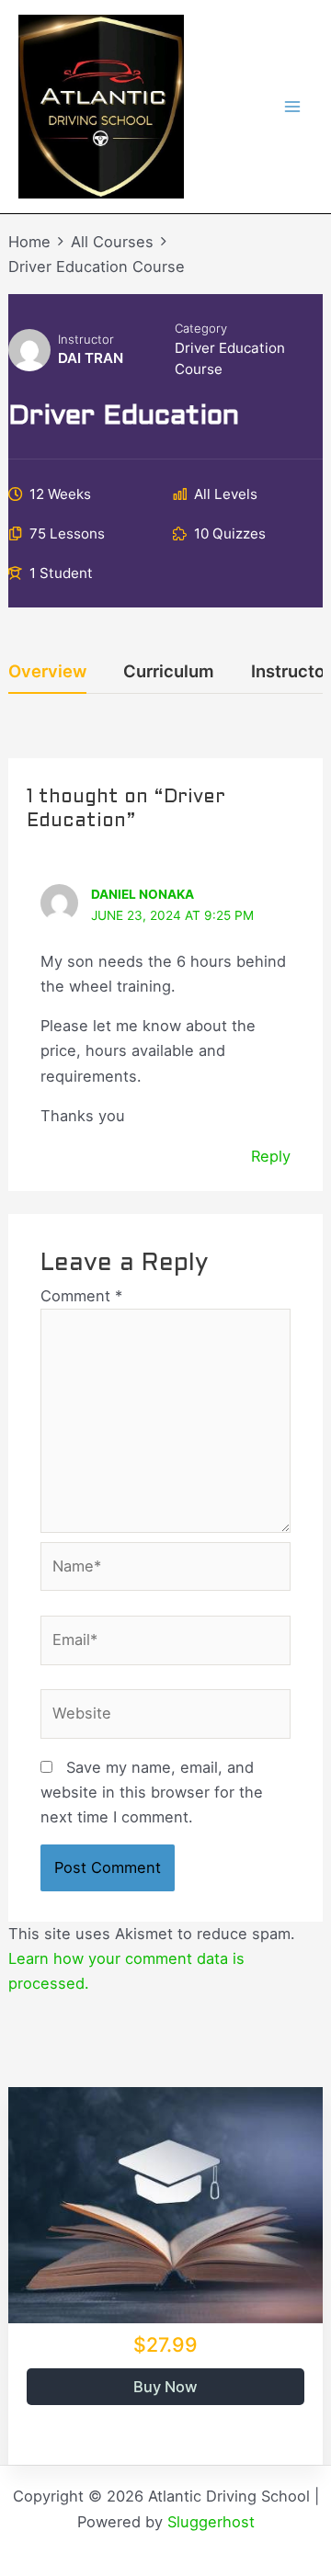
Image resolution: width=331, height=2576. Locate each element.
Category (201, 328)
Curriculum (169, 672)
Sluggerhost (211, 2522)
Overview (47, 672)
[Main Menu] (292, 107)
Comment (81, 1296)
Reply (271, 1156)
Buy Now (165, 2387)
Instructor (86, 339)
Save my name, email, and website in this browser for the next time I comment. (152, 1792)
